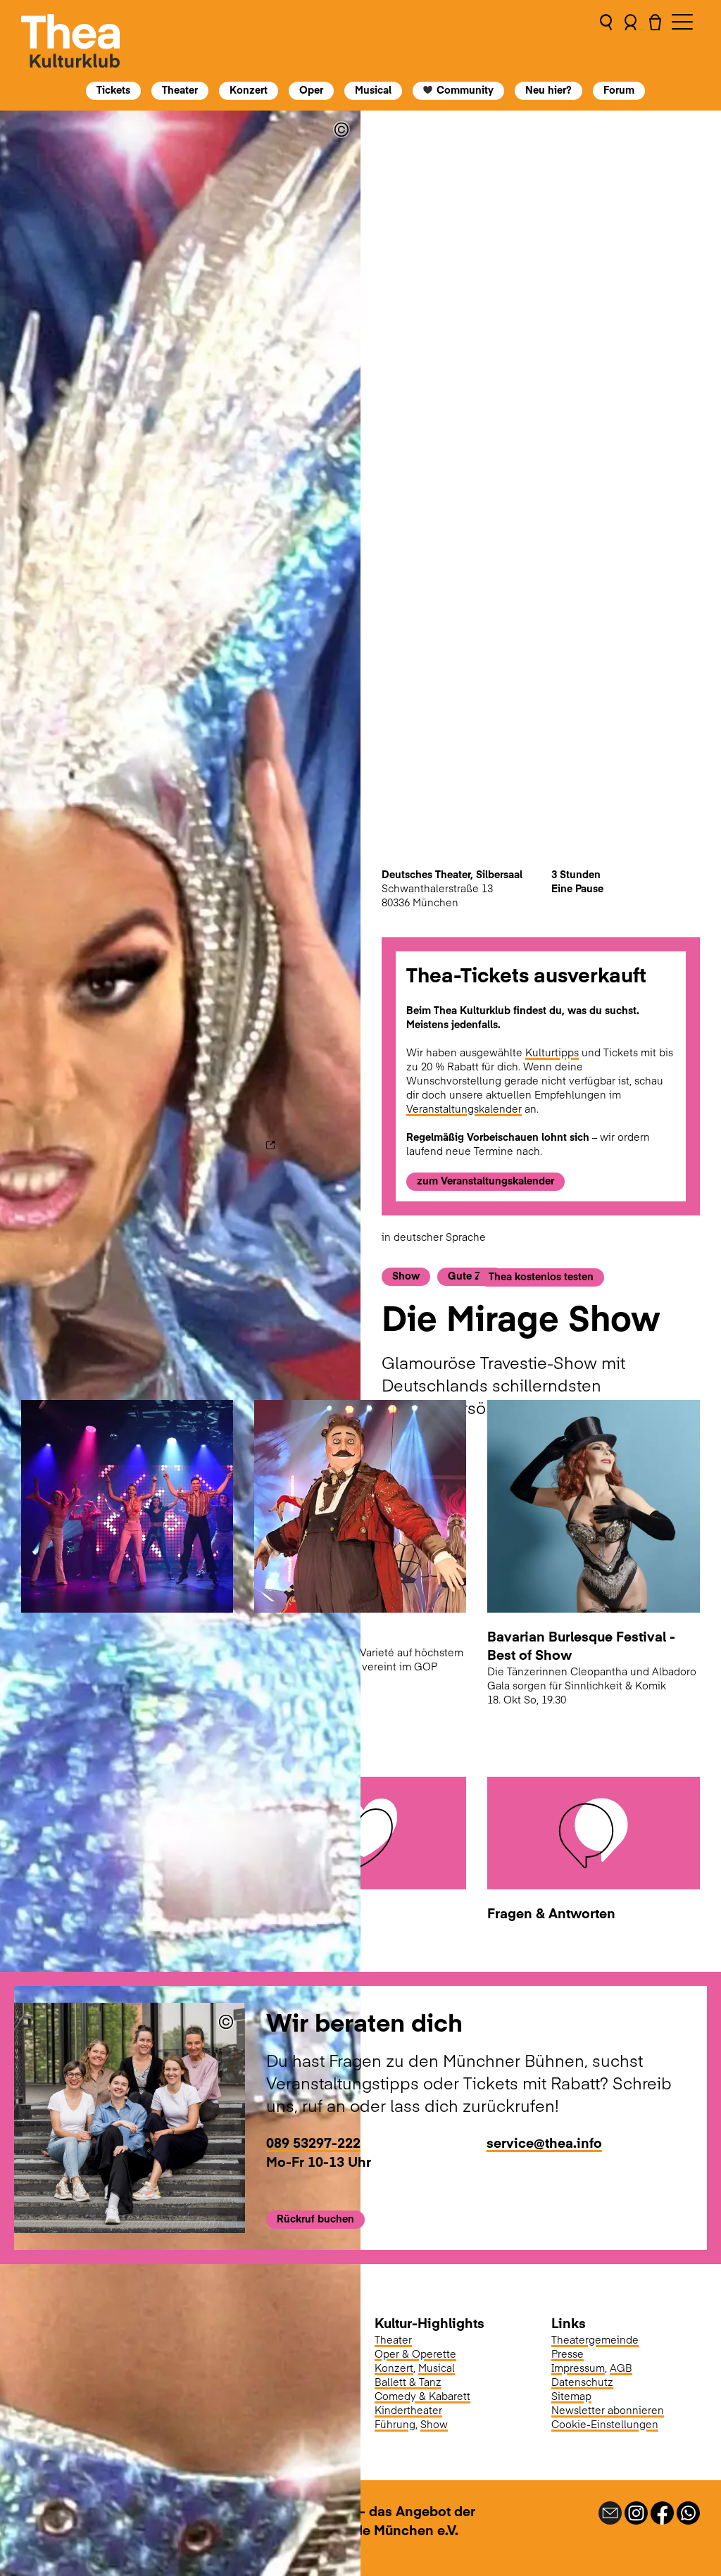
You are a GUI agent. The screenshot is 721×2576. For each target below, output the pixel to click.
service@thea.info (544, 2142)
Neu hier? (549, 89)
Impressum (578, 2368)
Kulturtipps (552, 1052)
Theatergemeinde (595, 2339)
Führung (395, 2424)
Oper (311, 89)
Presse (568, 2353)
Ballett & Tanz (408, 2382)
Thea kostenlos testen (541, 1276)
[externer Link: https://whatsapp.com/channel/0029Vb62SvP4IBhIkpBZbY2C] (688, 2511)
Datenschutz (582, 2382)
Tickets (113, 89)
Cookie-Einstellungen (605, 2424)
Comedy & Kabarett (422, 2396)
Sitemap (571, 2396)
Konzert (249, 89)
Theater (180, 89)
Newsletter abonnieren (608, 2410)
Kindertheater (408, 2410)
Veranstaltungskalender (464, 1108)
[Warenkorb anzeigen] (655, 41)
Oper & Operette (415, 2353)
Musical (373, 89)
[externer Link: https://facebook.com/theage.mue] (662, 2511)
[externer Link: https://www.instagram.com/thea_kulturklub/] (636, 2511)
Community (466, 89)
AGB (621, 2368)
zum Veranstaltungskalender (485, 1180)
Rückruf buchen (315, 2218)
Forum (620, 89)
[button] (606, 41)
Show (434, 2424)
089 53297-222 (313, 2142)
